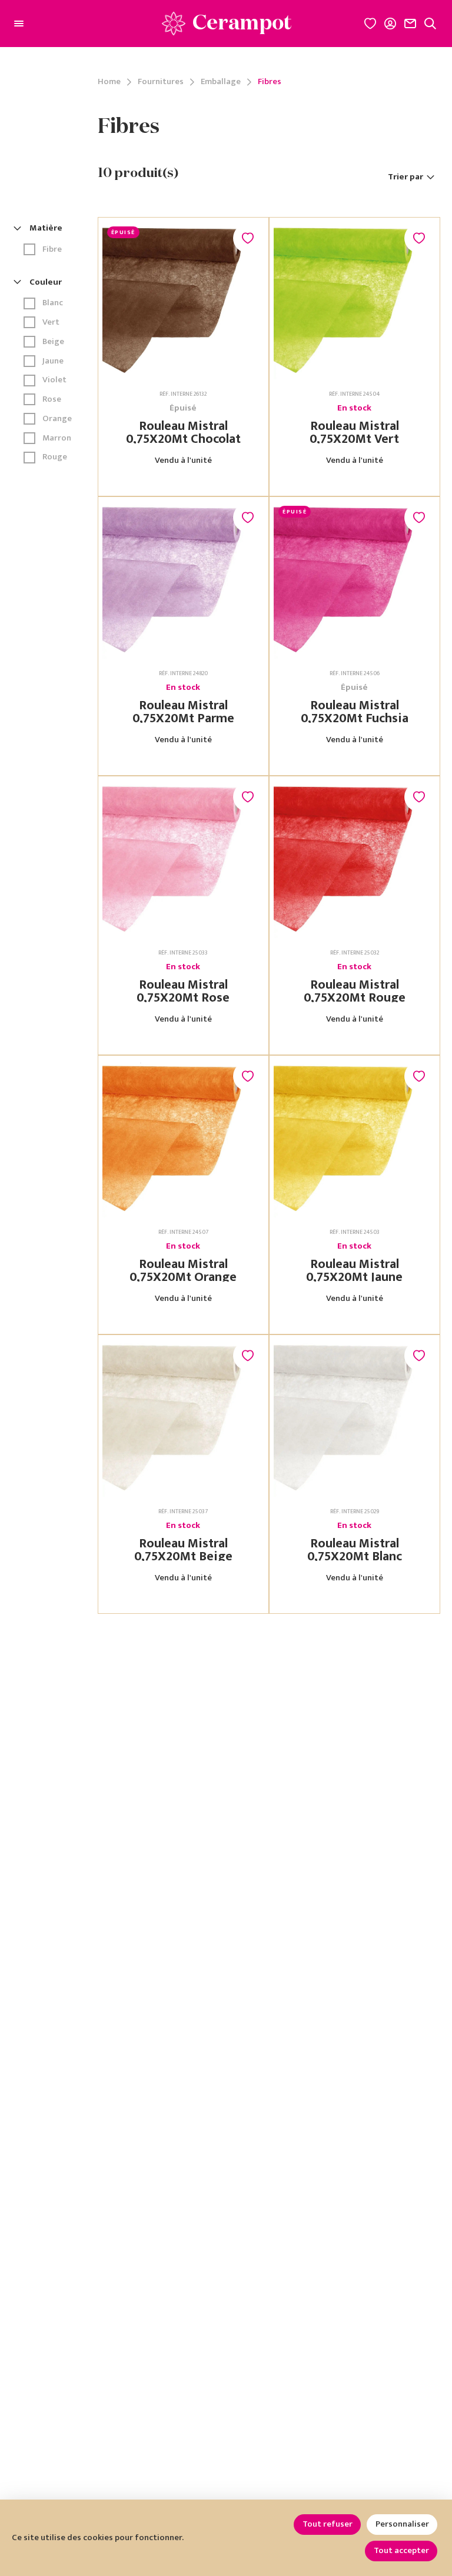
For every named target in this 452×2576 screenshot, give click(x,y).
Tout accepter (401, 2550)
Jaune (53, 361)
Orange (57, 419)
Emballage (221, 82)
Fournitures (161, 82)
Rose (52, 400)
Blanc (53, 303)
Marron (57, 438)
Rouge (55, 457)
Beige (53, 342)
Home (109, 82)
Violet (54, 380)
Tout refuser (328, 2524)
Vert (51, 323)
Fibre (52, 250)
